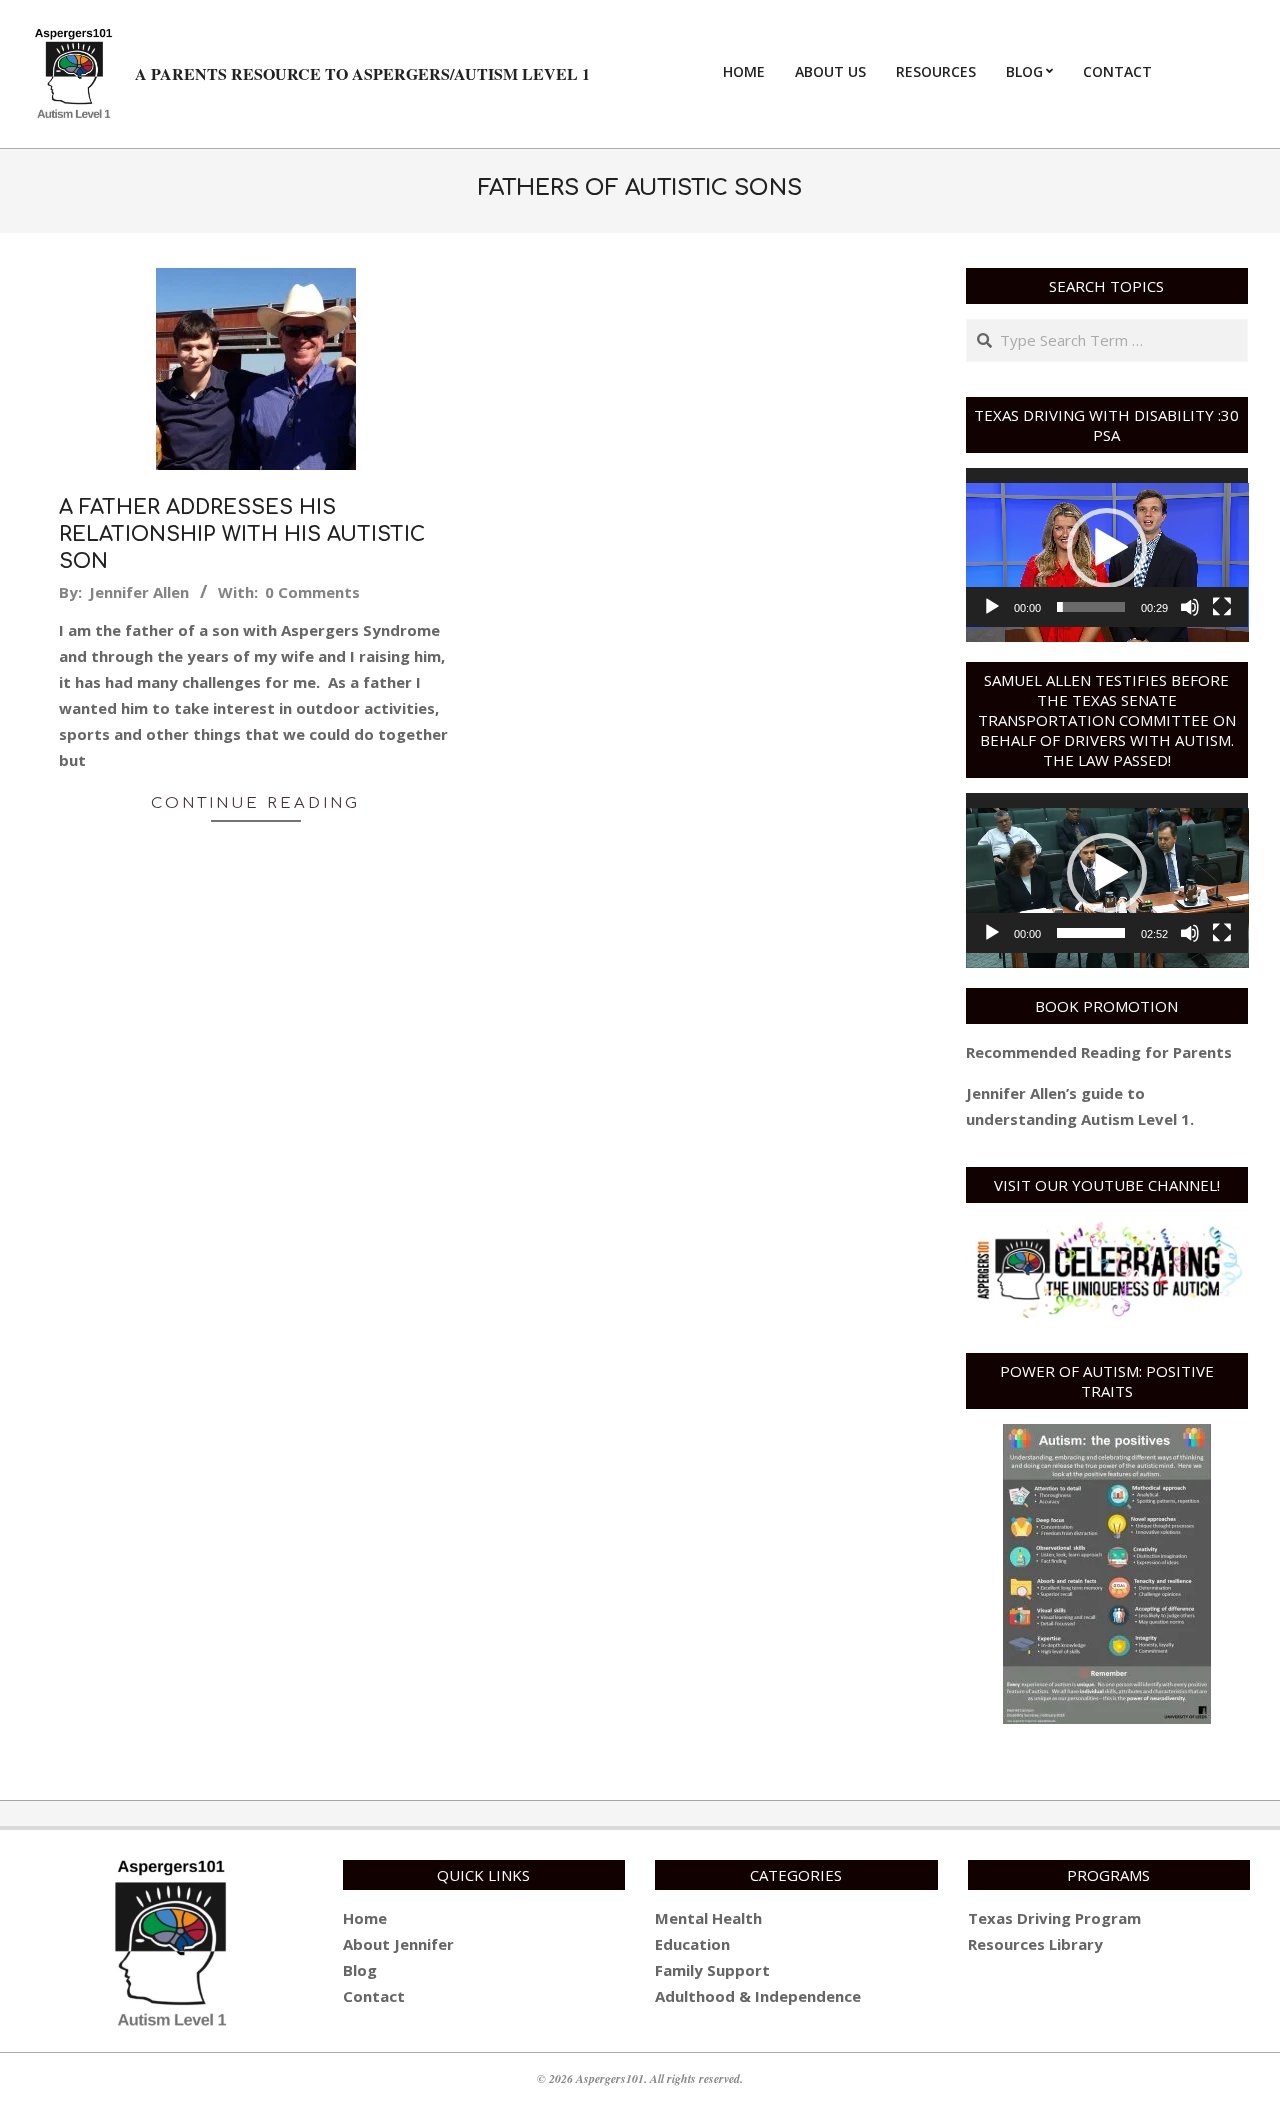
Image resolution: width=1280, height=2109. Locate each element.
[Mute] (1190, 607)
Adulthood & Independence (758, 1996)
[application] (1107, 547)
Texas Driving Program (1054, 1918)
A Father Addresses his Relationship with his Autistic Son (242, 534)
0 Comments (312, 592)
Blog (360, 1970)
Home (365, 1918)
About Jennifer (398, 1944)
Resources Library (1035, 1944)
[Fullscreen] (1222, 607)
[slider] (1091, 607)
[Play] (992, 607)
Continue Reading (255, 803)
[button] (1107, 548)
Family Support (712, 1970)
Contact (374, 1996)
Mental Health (708, 1918)
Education (692, 1944)
